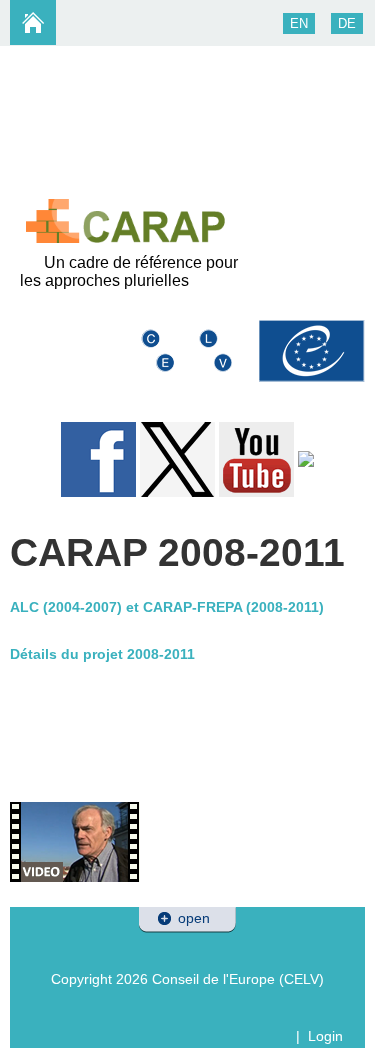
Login (325, 1036)
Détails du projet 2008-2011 (102, 654)
